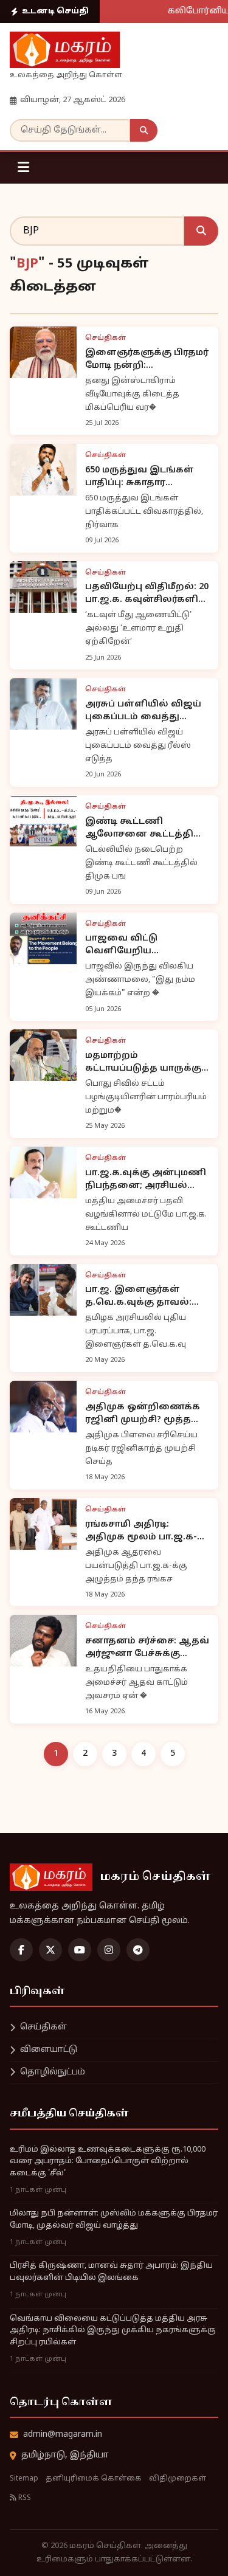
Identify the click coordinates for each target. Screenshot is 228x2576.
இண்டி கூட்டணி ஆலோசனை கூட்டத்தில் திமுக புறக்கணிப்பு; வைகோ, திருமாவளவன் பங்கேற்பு (145, 829)
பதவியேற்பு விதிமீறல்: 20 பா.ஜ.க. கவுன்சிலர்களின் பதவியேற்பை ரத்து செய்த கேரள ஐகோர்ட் (147, 594)
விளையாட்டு (49, 2050)
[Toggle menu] (23, 168)
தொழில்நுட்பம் (53, 2072)
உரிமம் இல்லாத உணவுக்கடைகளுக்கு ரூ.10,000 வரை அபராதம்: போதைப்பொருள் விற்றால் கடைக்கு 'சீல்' (108, 2162)
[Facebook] (21, 1950)
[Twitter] (50, 1950)
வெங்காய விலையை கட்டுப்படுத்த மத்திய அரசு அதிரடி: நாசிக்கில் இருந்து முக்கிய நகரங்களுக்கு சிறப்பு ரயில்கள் (113, 2331)
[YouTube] (80, 1950)
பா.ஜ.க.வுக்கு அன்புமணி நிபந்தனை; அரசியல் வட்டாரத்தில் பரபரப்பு (146, 1180)
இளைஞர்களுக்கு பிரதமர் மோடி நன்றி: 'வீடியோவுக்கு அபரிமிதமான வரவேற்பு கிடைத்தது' (147, 360)
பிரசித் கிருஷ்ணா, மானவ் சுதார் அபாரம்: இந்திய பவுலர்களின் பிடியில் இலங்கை (111, 2272)
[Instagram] (109, 1950)
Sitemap (24, 2479)
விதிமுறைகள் (178, 2479)
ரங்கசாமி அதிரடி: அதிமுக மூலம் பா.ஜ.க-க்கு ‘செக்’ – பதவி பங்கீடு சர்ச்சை (145, 1531)
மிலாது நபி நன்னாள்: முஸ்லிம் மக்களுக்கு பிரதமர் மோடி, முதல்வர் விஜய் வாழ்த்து (114, 2220)
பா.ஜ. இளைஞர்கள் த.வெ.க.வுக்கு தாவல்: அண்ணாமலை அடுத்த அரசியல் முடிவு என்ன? (141, 1297)
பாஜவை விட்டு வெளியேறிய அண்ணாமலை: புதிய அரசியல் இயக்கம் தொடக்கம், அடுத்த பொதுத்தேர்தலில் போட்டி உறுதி (145, 945)
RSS (24, 2498)
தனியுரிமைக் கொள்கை (94, 2479)
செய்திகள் (43, 2027)
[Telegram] (138, 1950)
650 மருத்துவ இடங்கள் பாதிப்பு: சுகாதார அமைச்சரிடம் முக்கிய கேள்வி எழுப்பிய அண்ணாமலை (140, 477)
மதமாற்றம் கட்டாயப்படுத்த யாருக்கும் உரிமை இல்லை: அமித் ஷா (147, 1063)
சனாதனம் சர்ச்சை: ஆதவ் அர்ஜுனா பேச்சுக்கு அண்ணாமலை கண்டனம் (147, 1648)
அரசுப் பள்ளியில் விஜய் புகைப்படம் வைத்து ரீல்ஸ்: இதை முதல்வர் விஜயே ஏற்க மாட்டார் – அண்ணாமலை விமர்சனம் (143, 711)
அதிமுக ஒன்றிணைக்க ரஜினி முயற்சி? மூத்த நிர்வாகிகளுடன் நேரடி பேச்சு (143, 1414)
